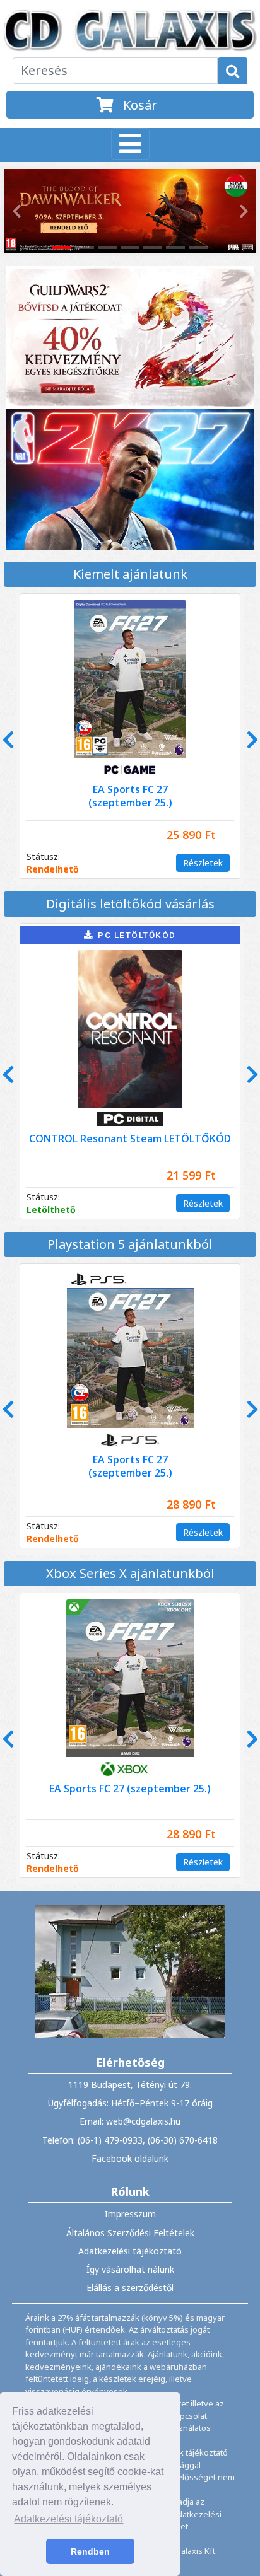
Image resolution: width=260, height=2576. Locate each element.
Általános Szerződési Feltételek (130, 2233)
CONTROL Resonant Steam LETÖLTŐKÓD (130, 1139)
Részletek (203, 863)
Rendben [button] (90, 2551)
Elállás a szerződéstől (130, 2288)
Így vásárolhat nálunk (130, 2269)
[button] (15, 211)
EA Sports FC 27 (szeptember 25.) (130, 1789)
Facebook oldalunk (130, 2158)
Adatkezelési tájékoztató (130, 2251)
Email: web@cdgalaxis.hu (130, 2121)
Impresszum (130, 2214)
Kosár (139, 105)
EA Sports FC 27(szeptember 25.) (130, 796)
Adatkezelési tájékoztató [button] (68, 2519)
